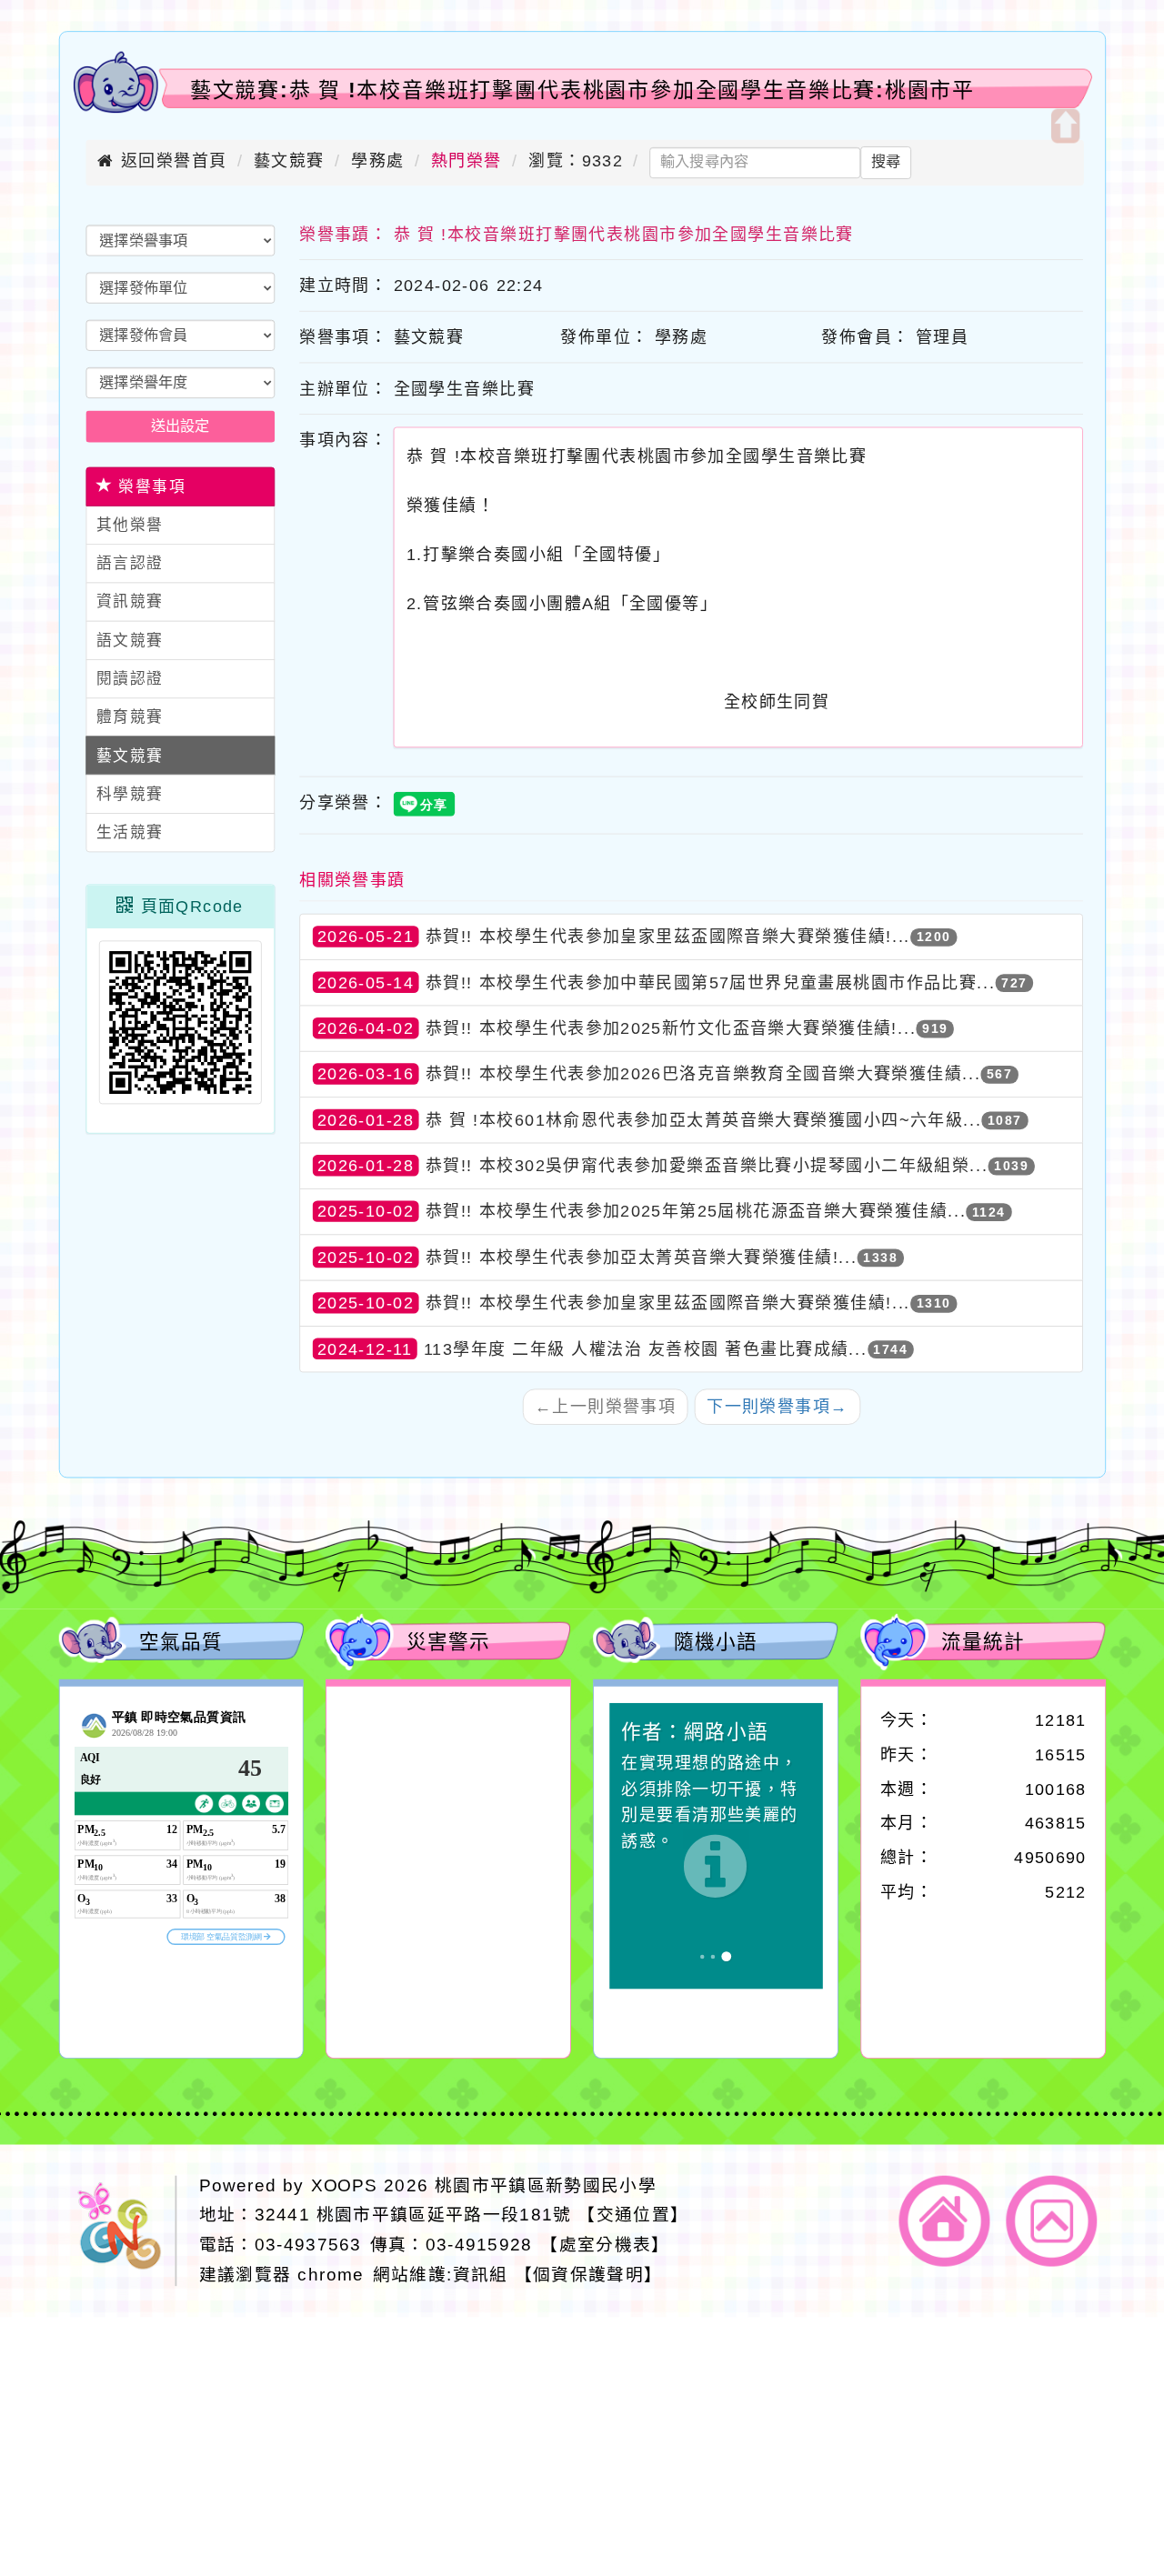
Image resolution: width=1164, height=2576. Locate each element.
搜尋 (886, 162)
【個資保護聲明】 (589, 2275)
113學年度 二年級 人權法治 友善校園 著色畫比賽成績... (646, 1348)
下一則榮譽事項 (777, 1407)
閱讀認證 (130, 679)
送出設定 (181, 426)
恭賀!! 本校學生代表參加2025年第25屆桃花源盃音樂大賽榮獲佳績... (696, 1211)
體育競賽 (130, 717)
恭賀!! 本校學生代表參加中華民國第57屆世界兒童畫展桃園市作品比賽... (711, 982)
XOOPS (345, 2185)
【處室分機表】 (605, 2245)
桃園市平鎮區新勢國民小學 (546, 2185)
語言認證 (130, 563)
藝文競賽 (289, 161)
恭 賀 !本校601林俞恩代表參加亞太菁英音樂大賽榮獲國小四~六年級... (704, 1119)
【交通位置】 (633, 2215)
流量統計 (983, 1640)
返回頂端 (1052, 2220)
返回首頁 (945, 2220)
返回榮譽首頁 (171, 161)
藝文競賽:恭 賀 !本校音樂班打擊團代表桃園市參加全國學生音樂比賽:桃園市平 (582, 90)
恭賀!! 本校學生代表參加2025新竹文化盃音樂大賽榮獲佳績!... (671, 1028)
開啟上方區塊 (1064, 126)
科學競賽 (130, 794)
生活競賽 (130, 832)
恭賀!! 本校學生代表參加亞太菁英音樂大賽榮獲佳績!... (642, 1257)
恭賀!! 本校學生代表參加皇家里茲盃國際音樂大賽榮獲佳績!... (668, 937)
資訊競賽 (130, 602)
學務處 (377, 161)
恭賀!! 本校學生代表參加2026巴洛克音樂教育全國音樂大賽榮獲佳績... (703, 1074)
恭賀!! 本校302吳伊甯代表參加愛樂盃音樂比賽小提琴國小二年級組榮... (707, 1166)
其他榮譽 (130, 525)
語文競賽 (130, 641)
